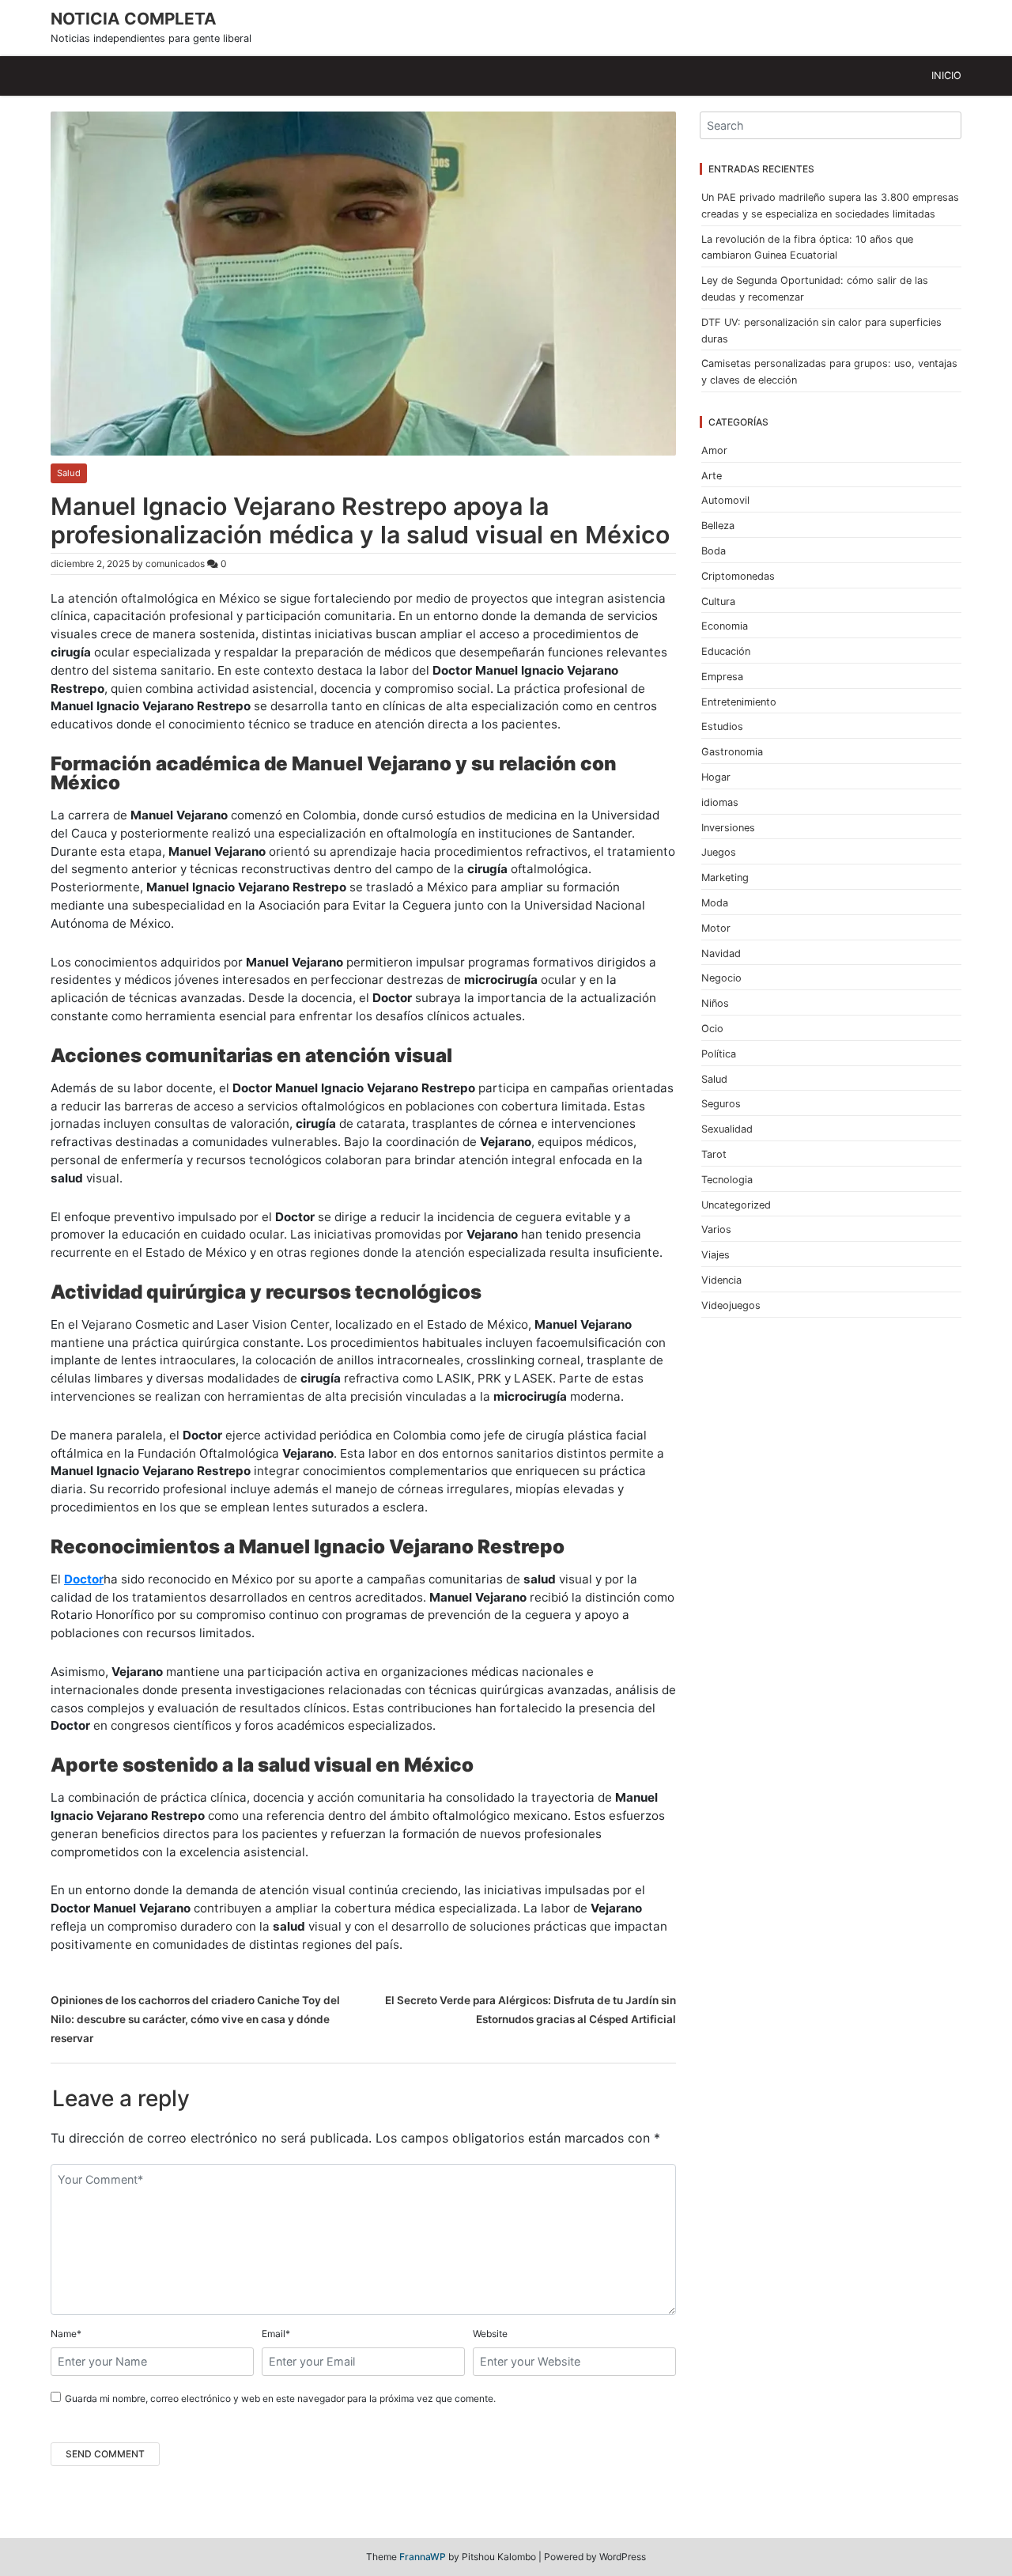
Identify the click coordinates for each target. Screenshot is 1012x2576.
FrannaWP (423, 2557)
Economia (725, 626)
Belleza (718, 526)
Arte (712, 476)
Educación (726, 651)
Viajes (716, 1255)
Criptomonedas (738, 576)
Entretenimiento (739, 702)
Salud (69, 473)
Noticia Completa (134, 19)
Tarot (714, 1154)
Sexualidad (727, 1129)
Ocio (712, 1029)
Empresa (722, 677)
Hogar (716, 777)
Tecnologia (727, 1180)
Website (490, 2334)
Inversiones (728, 828)
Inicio (946, 76)
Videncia (721, 1280)
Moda (715, 903)
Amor (714, 450)
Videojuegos (731, 1305)
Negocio (721, 978)
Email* (276, 2334)
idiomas (720, 802)
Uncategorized (736, 1205)
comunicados (175, 564)
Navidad (721, 953)
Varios (716, 1229)
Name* (66, 2334)
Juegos (719, 852)
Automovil (725, 500)
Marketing (725, 878)
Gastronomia (732, 752)
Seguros (721, 1104)
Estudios (722, 726)
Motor (716, 928)
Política (719, 1054)
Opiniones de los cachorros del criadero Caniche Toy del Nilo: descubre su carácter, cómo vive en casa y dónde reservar (195, 2019)
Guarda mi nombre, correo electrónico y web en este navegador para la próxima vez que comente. (280, 2398)
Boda (714, 551)
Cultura (718, 601)
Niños (715, 1003)
